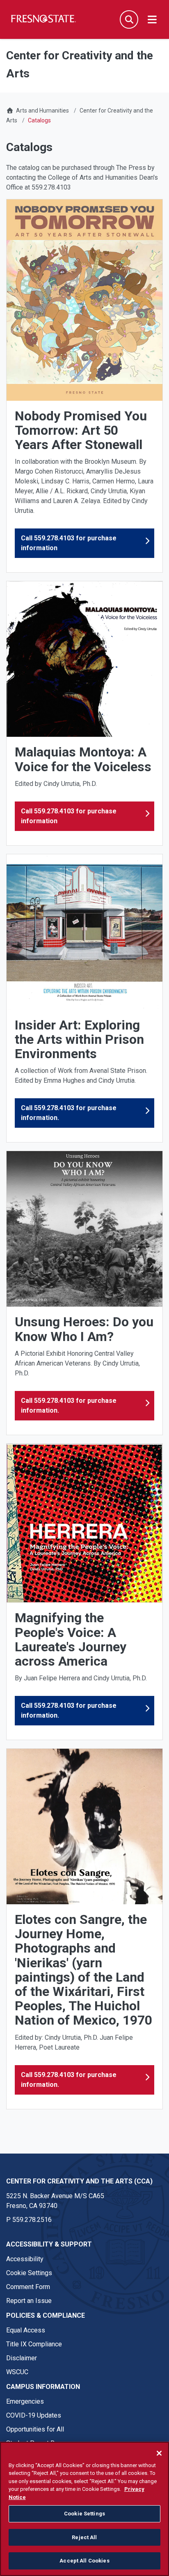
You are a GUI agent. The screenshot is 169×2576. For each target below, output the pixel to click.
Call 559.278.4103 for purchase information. (69, 1113)
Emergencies (25, 2401)
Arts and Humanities (42, 111)
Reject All (84, 2537)
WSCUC (17, 2372)
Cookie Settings (29, 2273)
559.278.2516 (32, 2220)
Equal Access (26, 2330)
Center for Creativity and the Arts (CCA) (79, 2181)
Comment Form (28, 2287)
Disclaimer (22, 2358)
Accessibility (25, 2259)
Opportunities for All (35, 2429)
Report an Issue (29, 2301)
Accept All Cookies (84, 2561)
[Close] (159, 2453)
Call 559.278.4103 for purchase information (69, 543)
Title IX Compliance (34, 2344)
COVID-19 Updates (34, 2415)
